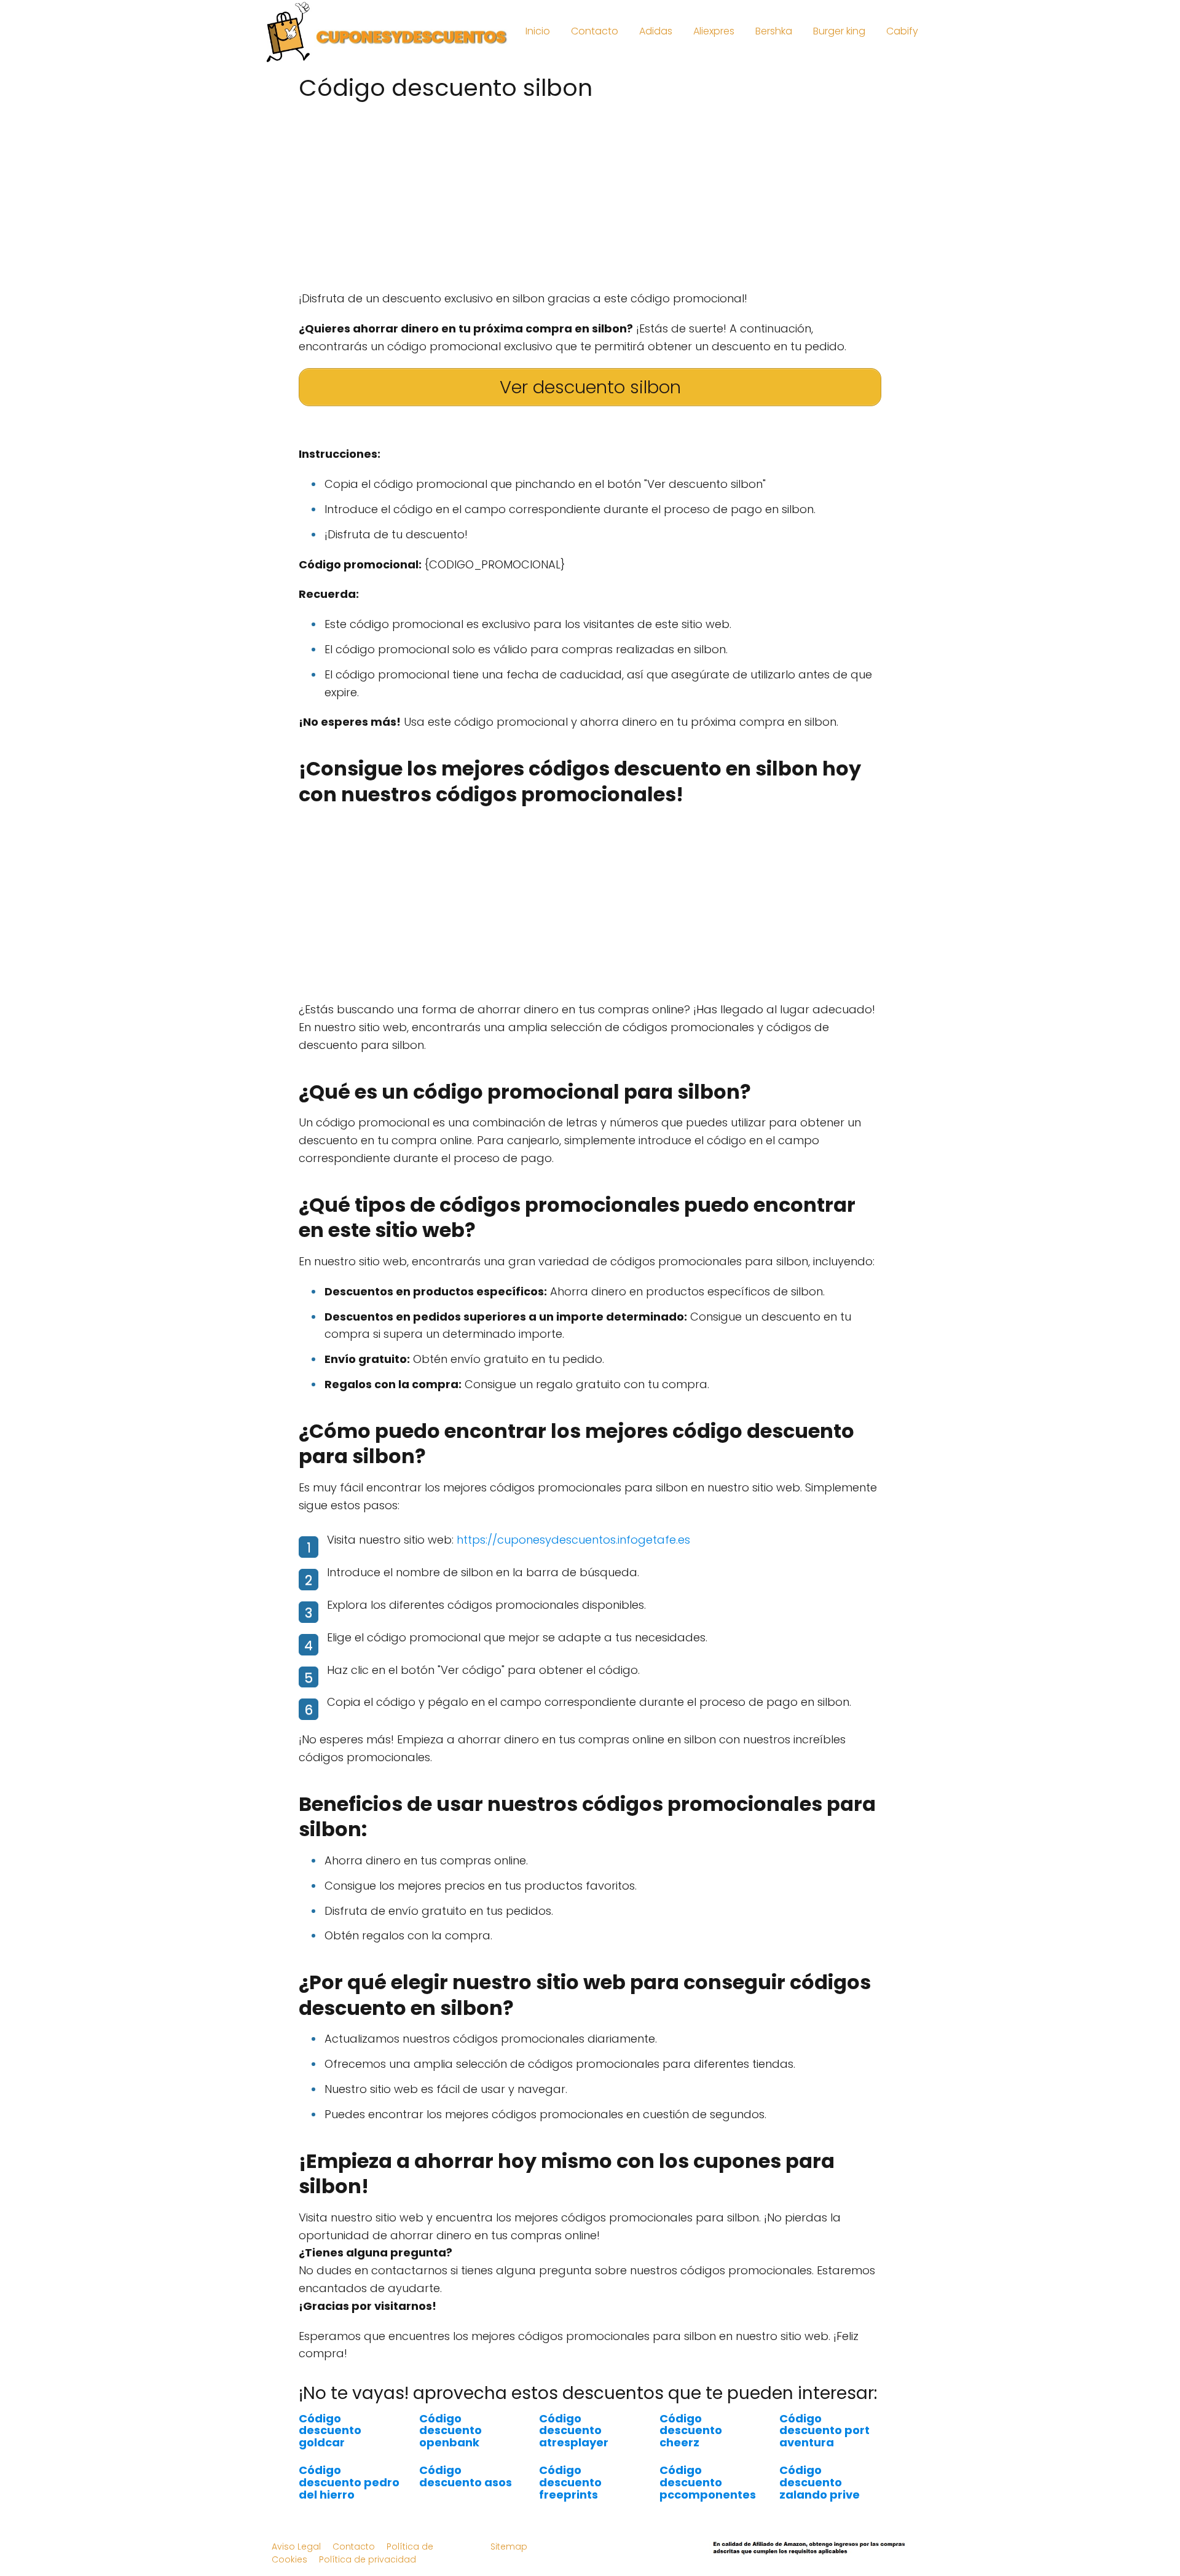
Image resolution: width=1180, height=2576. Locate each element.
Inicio (538, 31)
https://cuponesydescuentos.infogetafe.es (573, 1540)
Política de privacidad (368, 2559)
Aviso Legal (296, 2547)
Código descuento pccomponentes (708, 2482)
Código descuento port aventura (824, 2431)
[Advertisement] (590, 192)
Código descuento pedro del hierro (349, 2482)
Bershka (774, 31)
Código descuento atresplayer (574, 2431)
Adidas (656, 31)
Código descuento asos (466, 2476)
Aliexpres (714, 31)
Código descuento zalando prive (820, 2482)
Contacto (595, 31)
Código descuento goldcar (330, 2431)
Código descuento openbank (450, 2431)
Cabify (902, 31)
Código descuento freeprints (570, 2482)
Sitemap (509, 2547)
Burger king (839, 31)
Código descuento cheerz (691, 2431)
